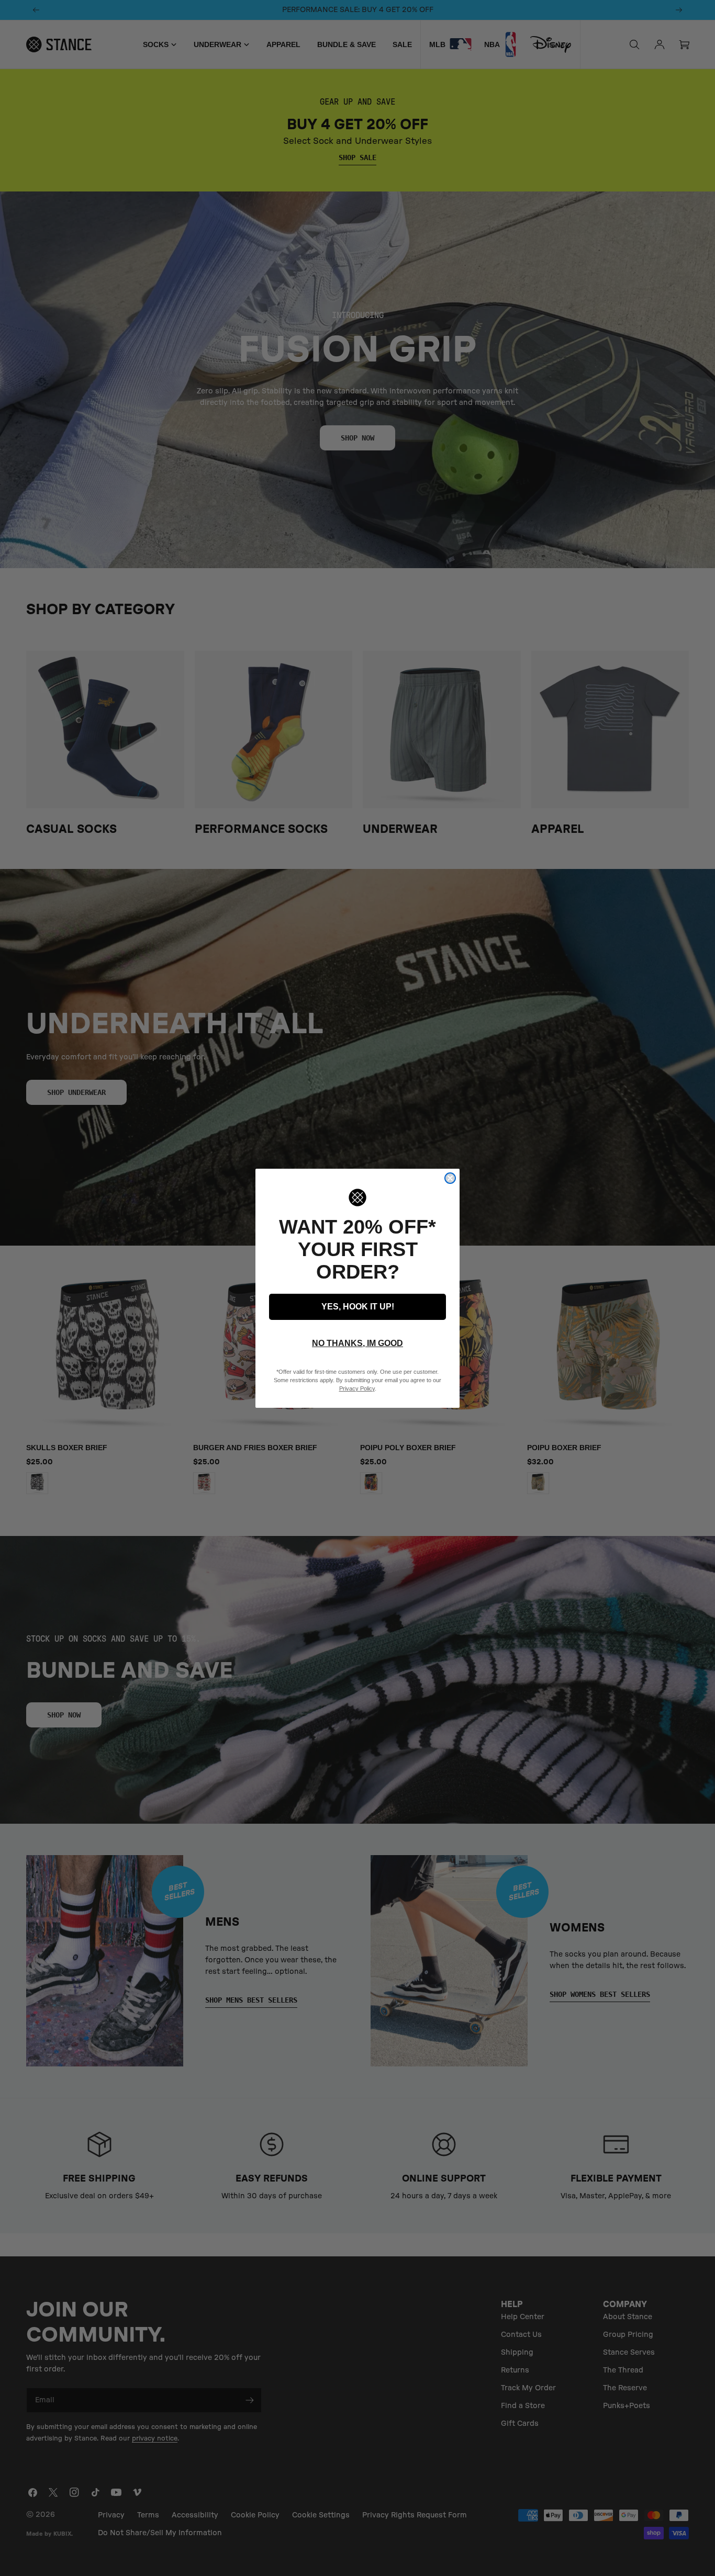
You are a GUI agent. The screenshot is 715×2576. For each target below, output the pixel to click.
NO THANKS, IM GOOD (357, 1343)
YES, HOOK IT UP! (358, 1307)
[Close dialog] (450, 1178)
